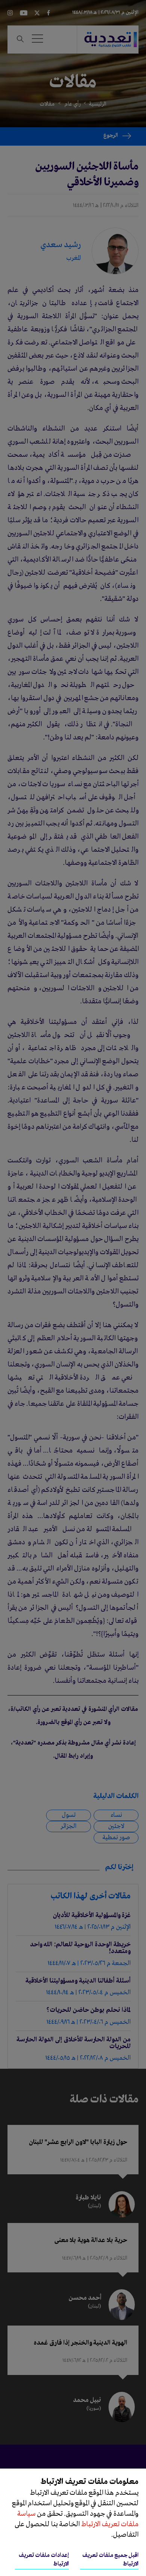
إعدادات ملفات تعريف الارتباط (44, 2560)
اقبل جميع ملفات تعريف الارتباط (110, 2560)
